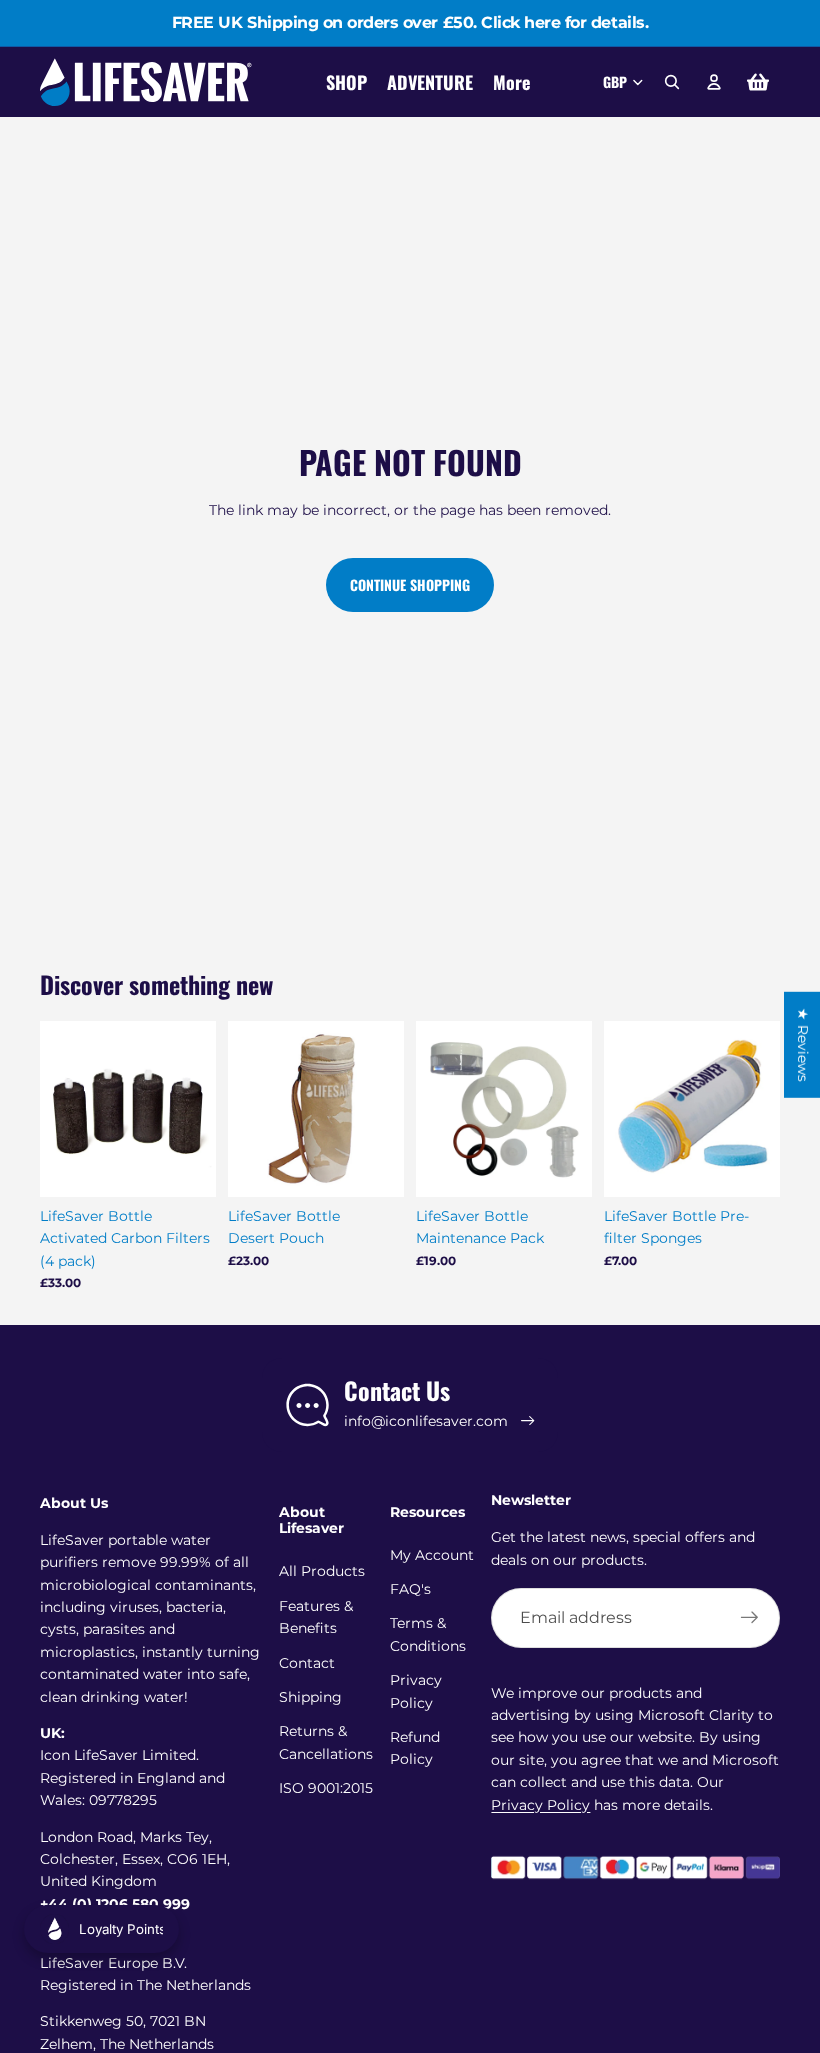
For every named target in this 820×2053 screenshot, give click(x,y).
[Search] (672, 82)
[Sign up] (750, 1618)
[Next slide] (194, 1109)
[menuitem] (511, 82)
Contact (307, 1663)
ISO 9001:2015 (326, 1788)
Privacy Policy (540, 1805)
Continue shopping (410, 584)
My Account (432, 1555)
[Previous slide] (62, 1109)
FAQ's (410, 1589)
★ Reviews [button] (803, 1044)
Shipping (310, 1697)
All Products (322, 1571)
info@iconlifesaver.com (426, 1421)
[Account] (714, 82)
